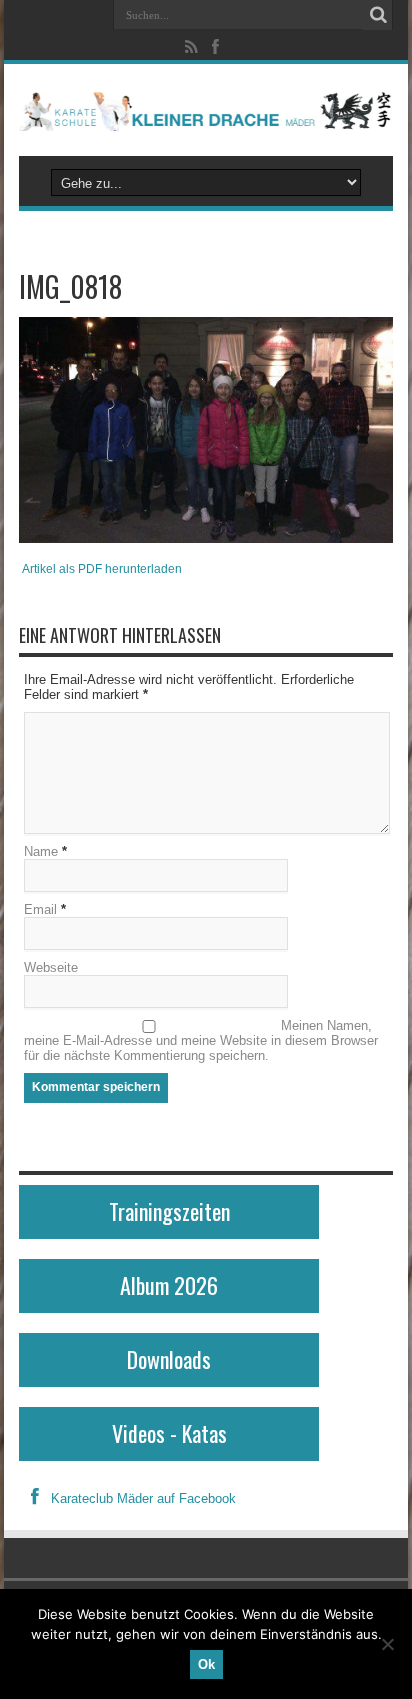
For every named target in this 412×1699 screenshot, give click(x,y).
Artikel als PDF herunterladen (102, 568)
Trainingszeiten (169, 1211)
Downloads (169, 1359)
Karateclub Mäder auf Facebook (143, 1498)
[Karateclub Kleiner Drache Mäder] (206, 110)
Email (40, 909)
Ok (206, 1664)
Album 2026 (169, 1285)
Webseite (51, 967)
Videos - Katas (169, 1433)
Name (41, 851)
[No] (387, 1644)
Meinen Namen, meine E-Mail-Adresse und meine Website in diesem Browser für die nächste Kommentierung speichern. (201, 1040)
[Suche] (378, 15)
